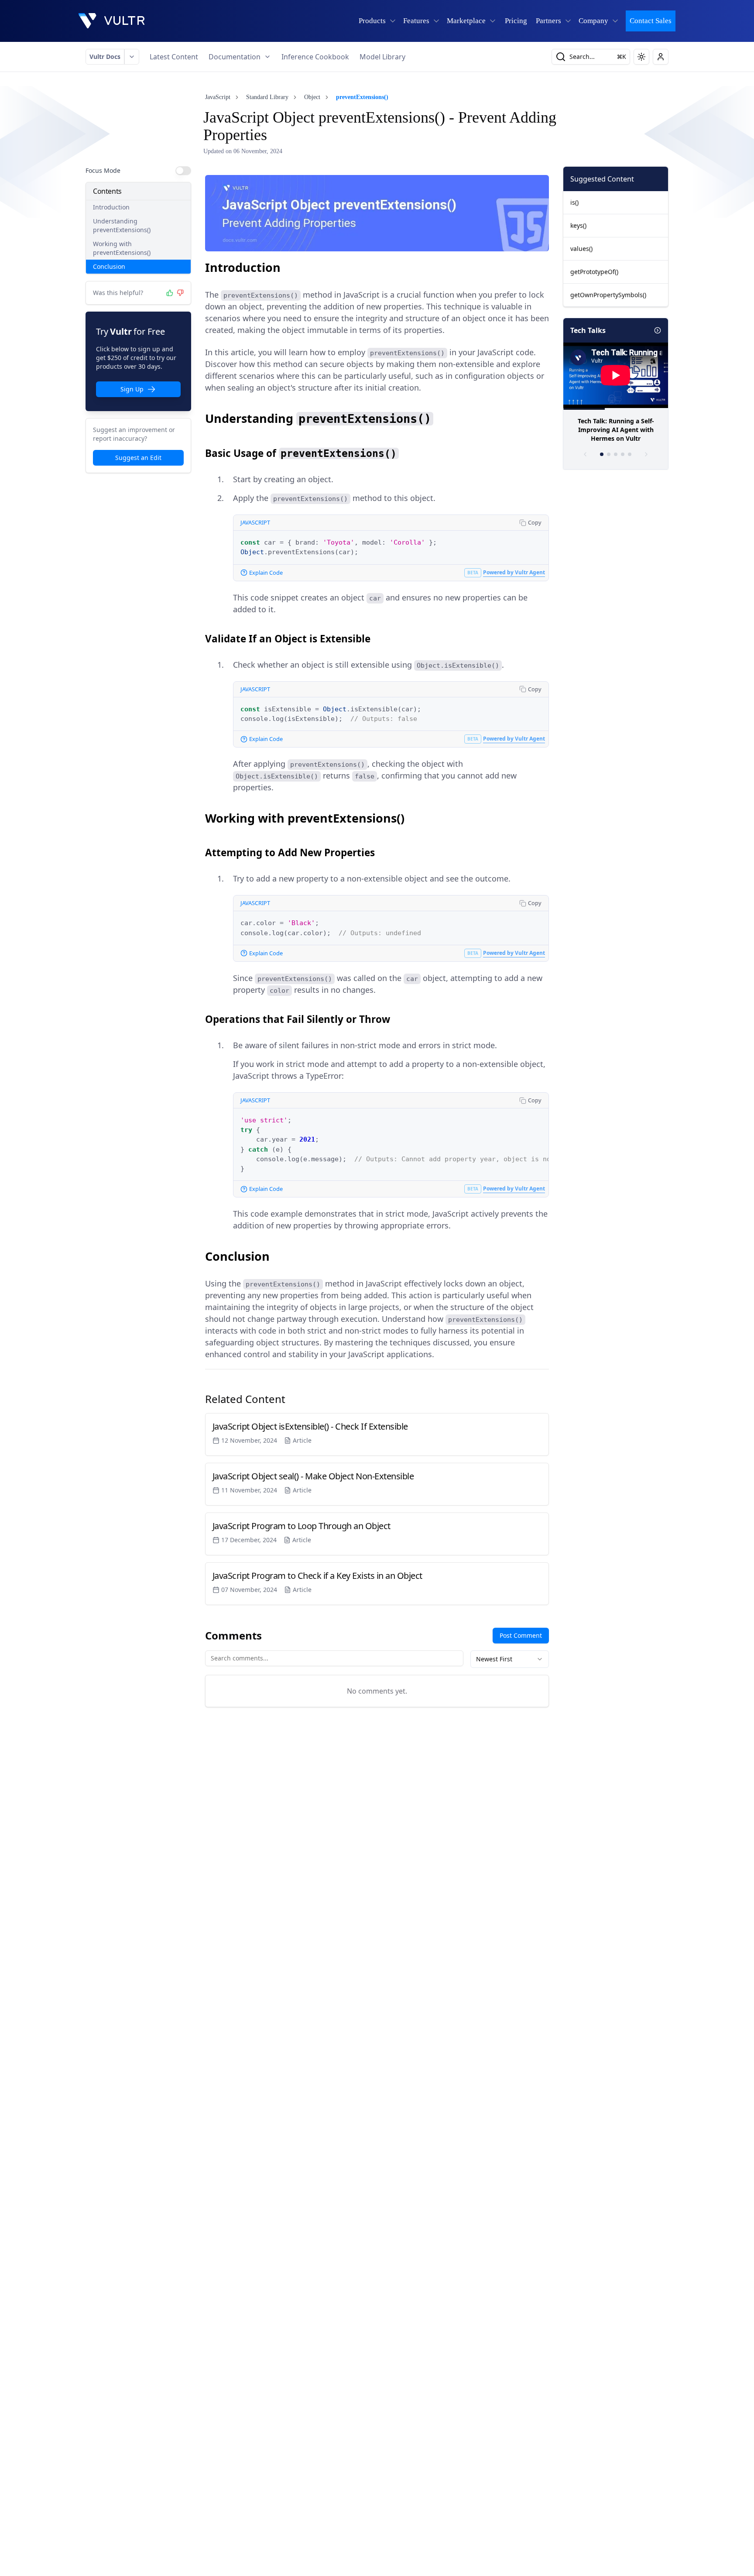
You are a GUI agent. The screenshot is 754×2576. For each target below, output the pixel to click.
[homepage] (112, 21)
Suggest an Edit (138, 458)
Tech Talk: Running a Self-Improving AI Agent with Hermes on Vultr (616, 430)
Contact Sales (651, 21)
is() (574, 202)
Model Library (382, 57)
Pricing (516, 21)
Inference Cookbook (315, 57)
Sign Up (132, 389)
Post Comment (521, 1635)
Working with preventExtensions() (122, 248)
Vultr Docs (105, 57)
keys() (578, 225)
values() (581, 249)
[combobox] (510, 1659)
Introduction (111, 207)
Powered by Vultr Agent (514, 572)
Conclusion (109, 266)
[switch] (183, 171)
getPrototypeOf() (594, 272)
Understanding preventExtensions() (122, 225)
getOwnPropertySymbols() (608, 295)
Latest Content (174, 57)
